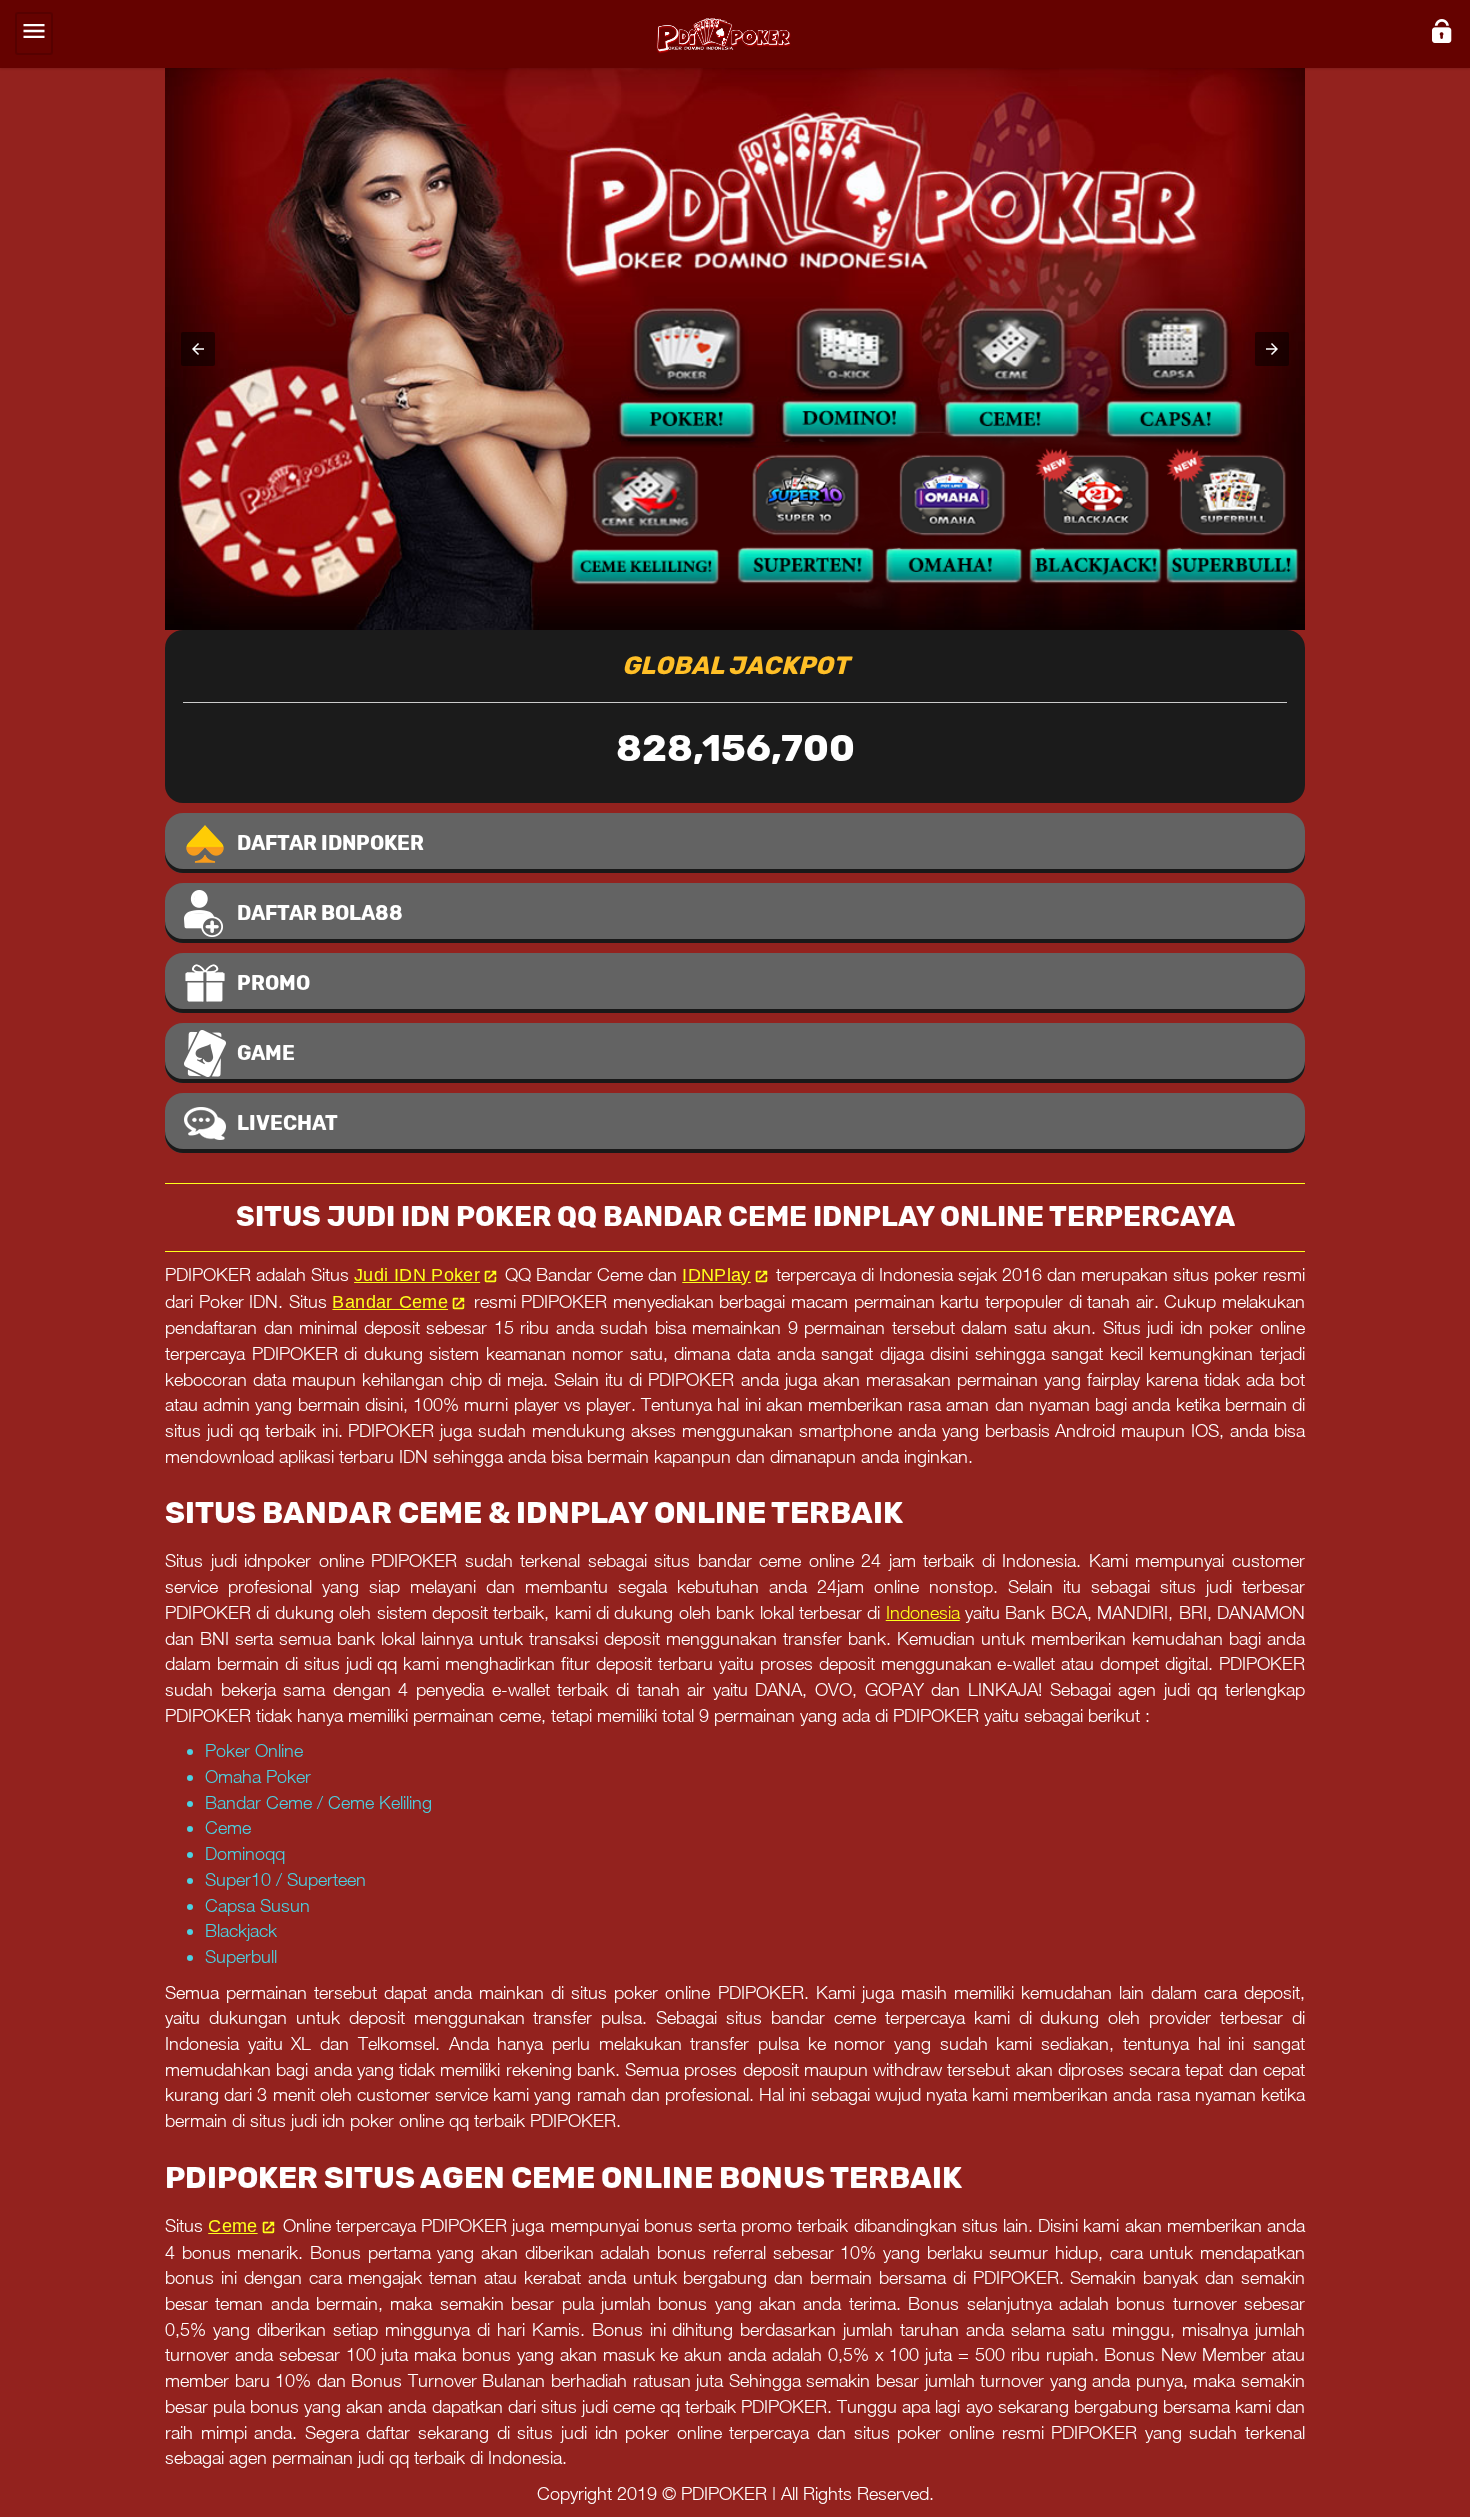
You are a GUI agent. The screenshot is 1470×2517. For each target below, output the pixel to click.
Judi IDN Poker (417, 1275)
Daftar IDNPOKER (330, 843)
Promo (273, 983)
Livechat (287, 1123)
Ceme (232, 2226)
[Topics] (34, 33)
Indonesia (923, 1612)
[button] (198, 349)
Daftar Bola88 (320, 913)
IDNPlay (716, 1275)
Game (266, 1053)
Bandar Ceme (390, 1302)
